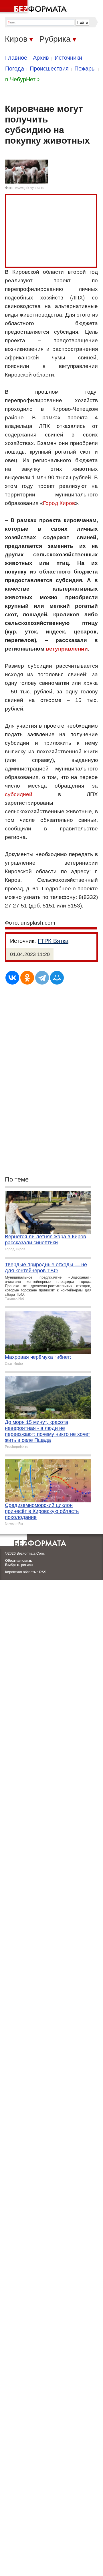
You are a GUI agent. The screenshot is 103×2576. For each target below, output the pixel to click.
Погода (15, 69)
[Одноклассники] (27, 978)
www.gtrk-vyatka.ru (30, 188)
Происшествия (49, 69)
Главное (16, 58)
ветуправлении (67, 649)
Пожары (85, 69)
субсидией (19, 794)
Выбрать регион (19, 1565)
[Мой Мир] (57, 978)
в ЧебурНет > (23, 79)
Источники (68, 58)
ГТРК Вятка (53, 941)
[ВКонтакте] (12, 978)
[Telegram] (42, 978)
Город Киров (59, 503)
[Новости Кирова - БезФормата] (34, 7)
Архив (41, 58)
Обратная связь (19, 1561)
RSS (43, 1572)
